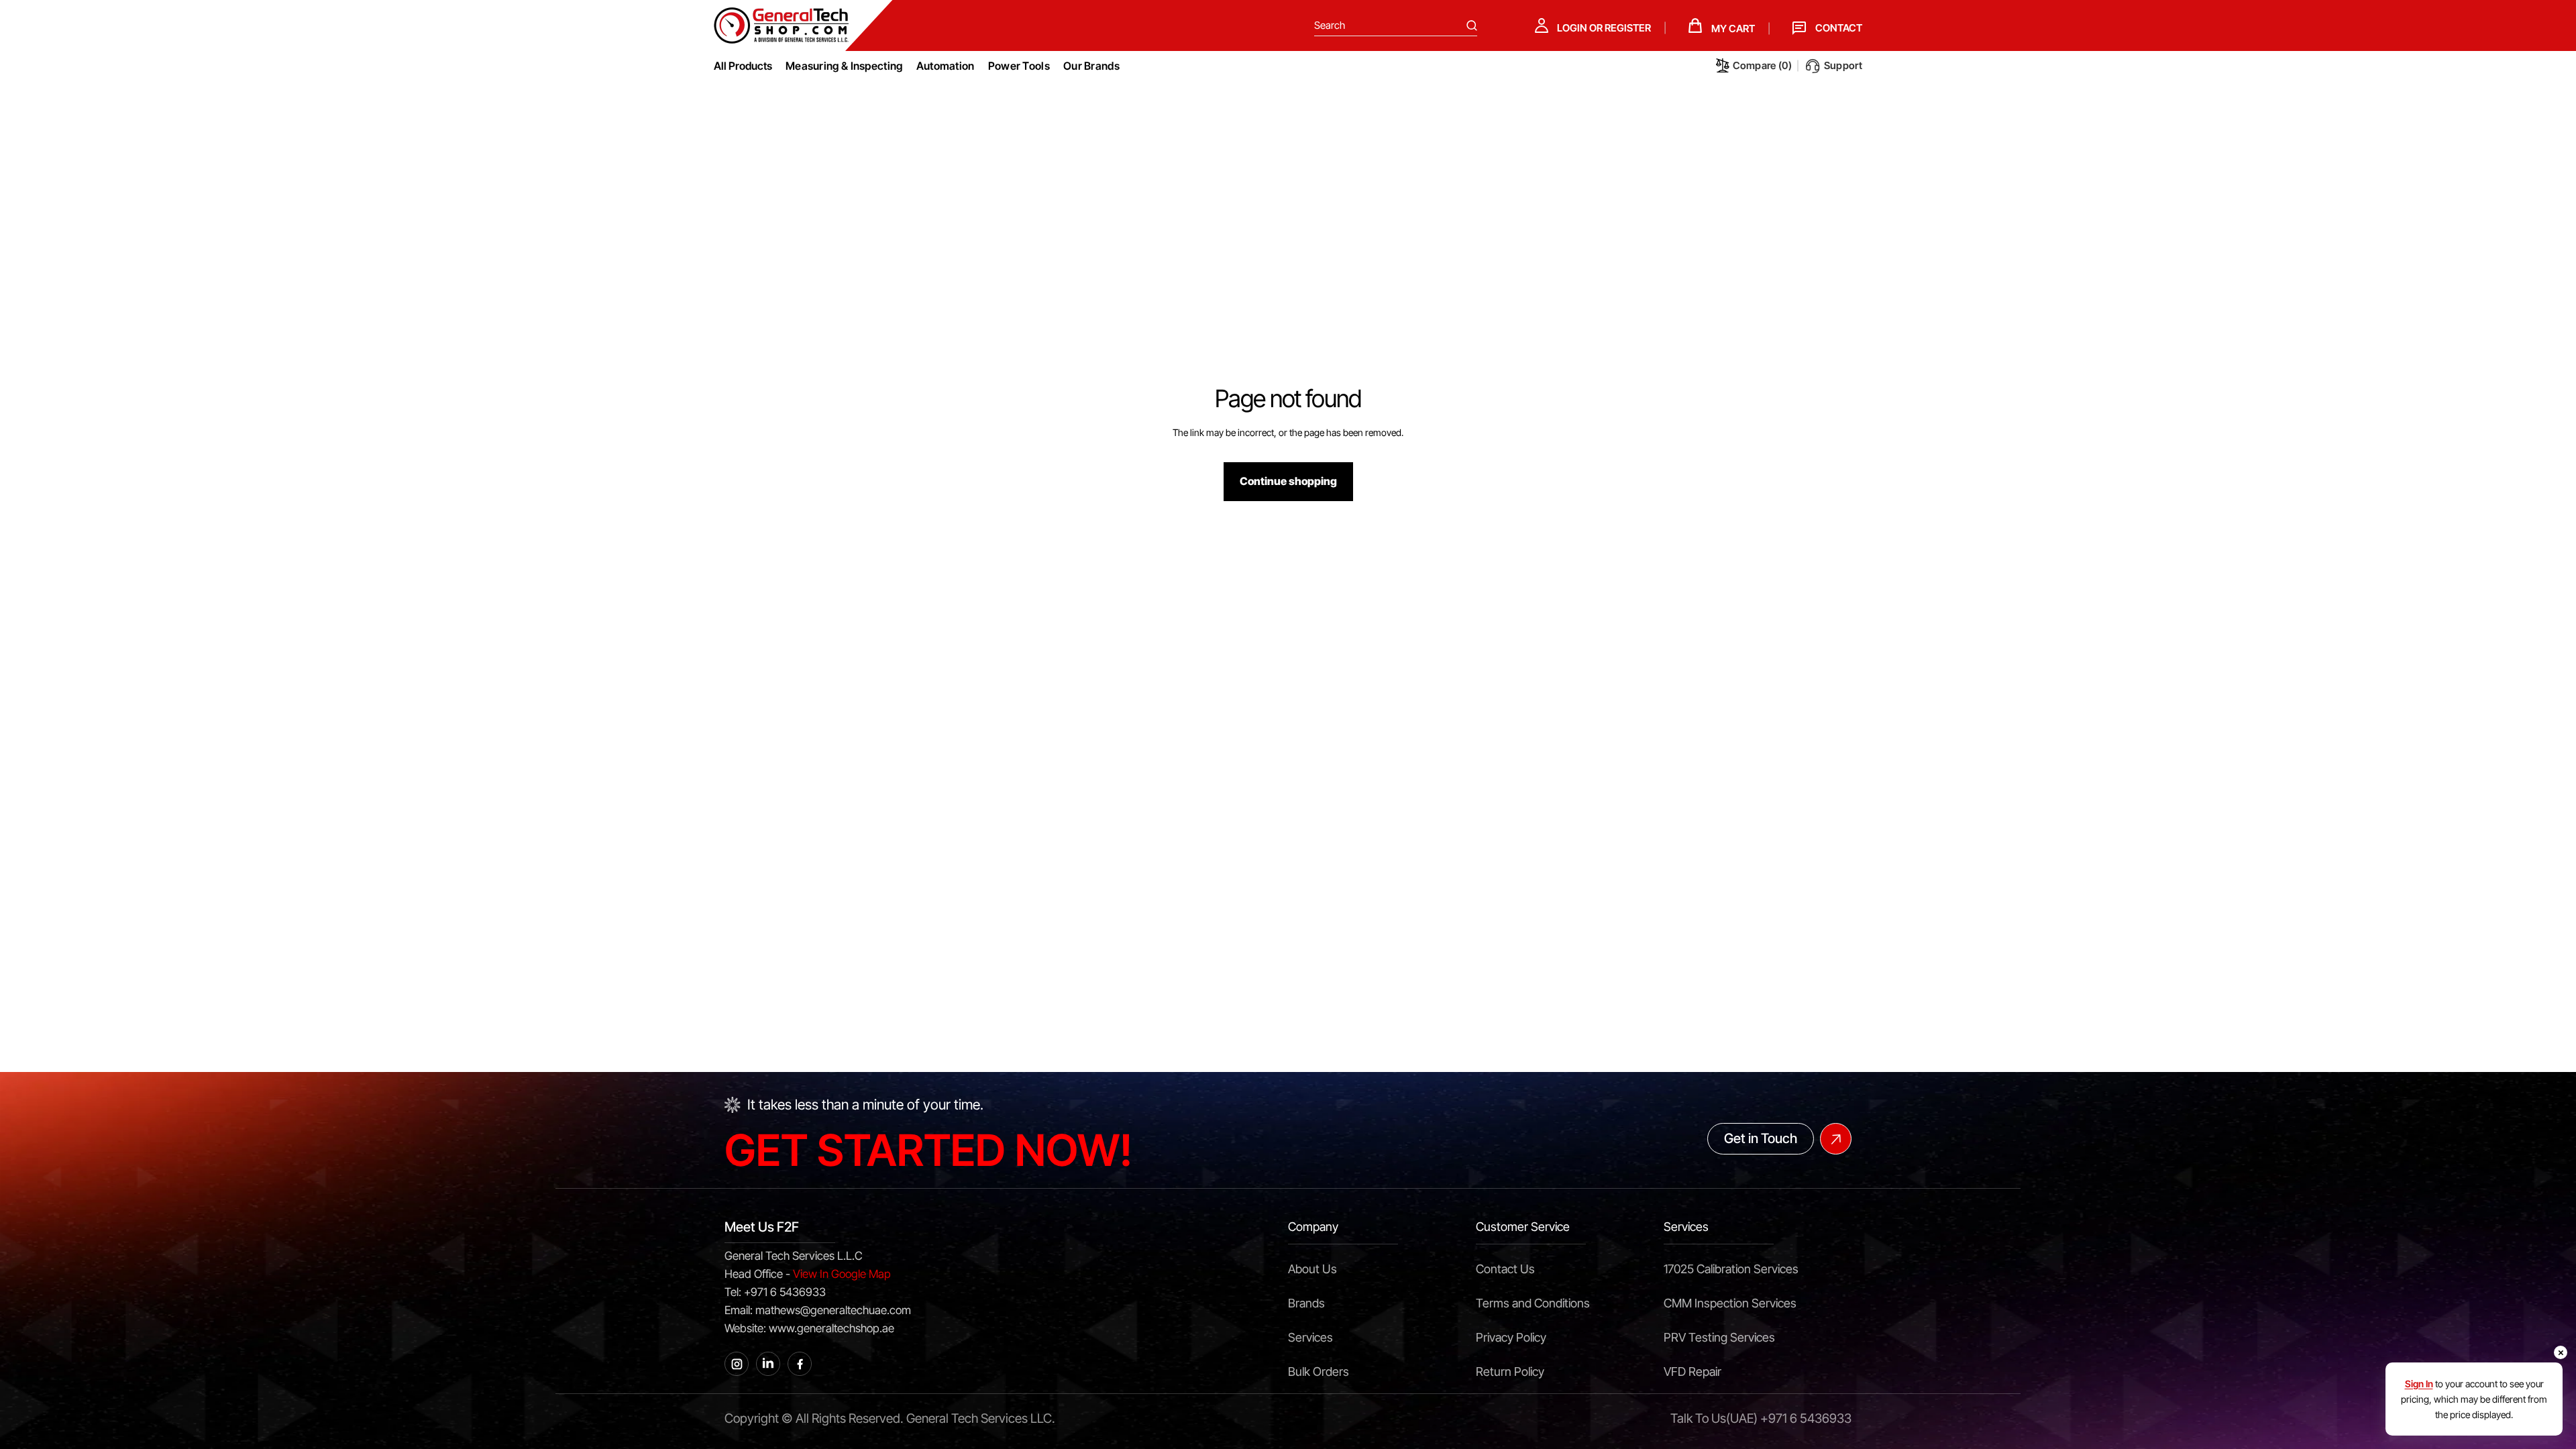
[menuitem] (844, 66)
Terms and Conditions (1533, 1303)
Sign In (2419, 1384)
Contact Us (1505, 1269)
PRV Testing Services (1719, 1337)
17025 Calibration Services (1731, 1269)
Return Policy (1510, 1372)
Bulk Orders (1319, 1372)
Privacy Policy (1511, 1337)
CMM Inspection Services (1730, 1303)
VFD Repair (1693, 1372)
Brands (1306, 1303)
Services (1310, 1337)
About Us (1312, 1269)
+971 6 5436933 (1806, 1418)
